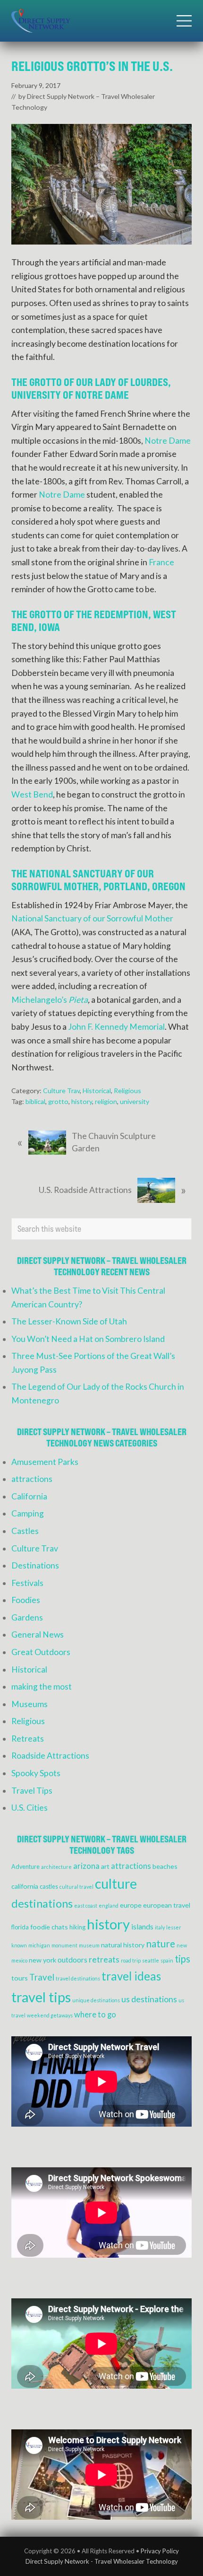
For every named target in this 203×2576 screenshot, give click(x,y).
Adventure (25, 1867)
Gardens (27, 1617)
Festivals (27, 1583)
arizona (86, 1866)
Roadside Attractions (50, 1756)
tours (20, 1978)
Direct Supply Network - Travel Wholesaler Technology (102, 2561)
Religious (127, 1091)
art (105, 1866)
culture (116, 1884)
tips (182, 1959)
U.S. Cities (30, 1808)
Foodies (26, 1600)
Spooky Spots (36, 1773)
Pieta (78, 1000)
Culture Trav (61, 1091)
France (161, 562)
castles (49, 1887)
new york (42, 1960)
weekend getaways (50, 2015)
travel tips (41, 1997)
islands (142, 1927)
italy (160, 1927)
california (25, 1886)
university (135, 1101)
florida (20, 1927)
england (109, 1906)
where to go (95, 2015)
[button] (184, 21)
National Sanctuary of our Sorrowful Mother (92, 918)
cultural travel (76, 1887)
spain (167, 1960)
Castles (25, 1531)
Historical (97, 1091)
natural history (123, 1945)
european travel (167, 1905)
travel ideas (131, 1976)
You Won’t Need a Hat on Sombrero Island (88, 1339)
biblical (35, 1101)
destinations (42, 1903)
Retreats (28, 1739)
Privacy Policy (160, 2551)
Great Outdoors (41, 1652)
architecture (56, 1867)
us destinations (149, 1999)
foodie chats (49, 1927)
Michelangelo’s (40, 1000)
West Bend (32, 794)
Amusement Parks (45, 1462)
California (29, 1496)
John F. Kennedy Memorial (116, 1027)
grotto (58, 1101)
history (82, 1101)
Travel (42, 1977)
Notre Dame (168, 441)
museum (89, 1945)
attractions (32, 1479)
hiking (77, 1927)
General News (38, 1634)
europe (131, 1905)
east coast (86, 1906)
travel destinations (78, 1978)
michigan (39, 1945)
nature (161, 1943)
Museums (30, 1704)
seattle (151, 1960)
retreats (104, 1959)
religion (106, 1101)
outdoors (72, 1960)
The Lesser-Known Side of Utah (69, 1321)
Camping (28, 1513)
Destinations (35, 1565)
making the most (42, 1687)
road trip (131, 1960)
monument (64, 1945)
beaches (165, 1866)
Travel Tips (32, 1791)
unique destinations (96, 2000)
